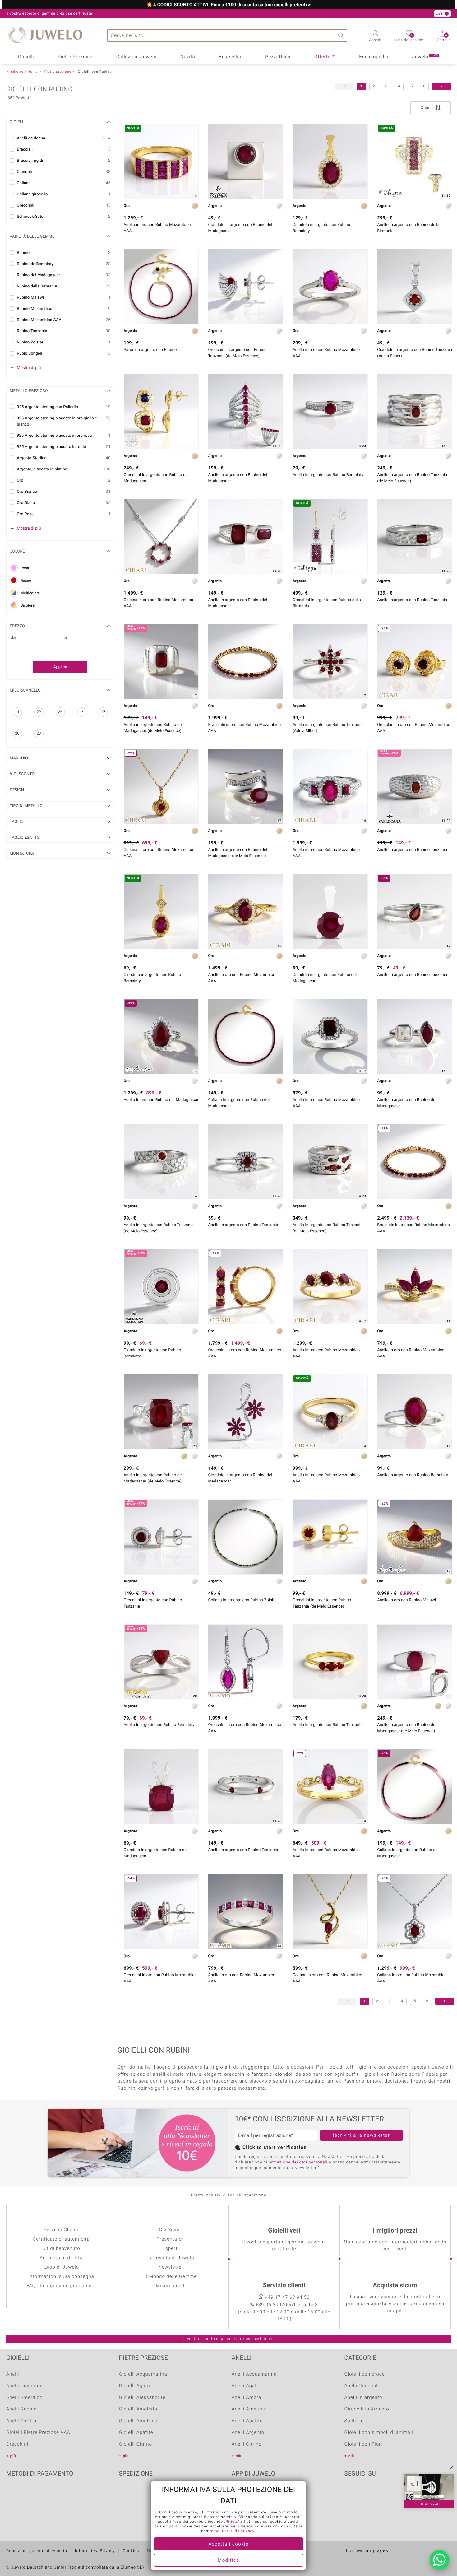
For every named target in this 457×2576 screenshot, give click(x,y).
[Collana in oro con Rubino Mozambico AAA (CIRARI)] (161, 537)
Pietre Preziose (75, 57)
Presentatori (171, 2239)
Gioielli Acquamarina (143, 2374)
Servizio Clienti (61, 2230)
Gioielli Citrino (136, 2444)
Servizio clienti (284, 2286)
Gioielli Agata (135, 2386)
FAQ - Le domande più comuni (61, 2286)
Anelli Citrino (247, 2444)
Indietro (17, 72)
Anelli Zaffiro (21, 2421)
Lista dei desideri (409, 38)
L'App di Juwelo (61, 2267)
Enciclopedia (374, 57)
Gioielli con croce (365, 2374)
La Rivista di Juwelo (171, 2258)
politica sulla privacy (235, 2531)
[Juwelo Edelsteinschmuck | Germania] (352, 2560)
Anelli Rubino (21, 2409)
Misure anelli (171, 2286)
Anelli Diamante (25, 2386)
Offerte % (325, 57)
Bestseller (230, 57)
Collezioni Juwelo (136, 57)
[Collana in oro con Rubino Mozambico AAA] (330, 1912)
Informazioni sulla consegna (61, 2277)
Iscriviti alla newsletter (362, 2135)
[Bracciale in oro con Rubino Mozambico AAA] (246, 662)
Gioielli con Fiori (363, 2444)
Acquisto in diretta (61, 2258)
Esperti (171, 2249)
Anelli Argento (248, 2433)
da (13, 638)
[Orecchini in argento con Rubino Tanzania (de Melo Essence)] (246, 287)
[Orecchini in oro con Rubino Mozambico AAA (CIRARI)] (246, 1662)
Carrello (444, 38)
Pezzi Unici (278, 57)
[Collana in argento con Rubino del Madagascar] (246, 1037)
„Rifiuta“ (232, 2522)
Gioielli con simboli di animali (379, 2433)
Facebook (351, 2493)
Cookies (131, 2551)
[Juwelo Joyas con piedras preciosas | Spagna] (391, 2560)
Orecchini (17, 2444)
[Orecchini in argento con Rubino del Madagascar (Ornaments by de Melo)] (161, 412)
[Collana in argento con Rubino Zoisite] (246, 1537)
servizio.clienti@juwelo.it (166, 14)
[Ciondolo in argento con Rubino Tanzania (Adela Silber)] (415, 287)
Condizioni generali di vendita (37, 2551)
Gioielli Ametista (138, 2409)
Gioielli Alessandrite (142, 2398)
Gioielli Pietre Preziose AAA (38, 2433)
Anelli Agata (246, 2386)
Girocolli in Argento (367, 2409)
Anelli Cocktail (361, 2386)
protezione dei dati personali (298, 2162)
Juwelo (425, 56)
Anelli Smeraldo (24, 2398)
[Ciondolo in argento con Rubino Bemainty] (330, 161)
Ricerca (341, 35)
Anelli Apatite (247, 2421)
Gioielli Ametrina (138, 2421)
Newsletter (171, 2267)
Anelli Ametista (249, 2409)
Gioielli (26, 57)
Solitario (354, 2421)
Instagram (382, 2493)
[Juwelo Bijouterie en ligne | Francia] (365, 2560)
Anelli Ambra (246, 2398)
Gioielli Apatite (136, 2433)
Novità (188, 57)
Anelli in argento (363, 2398)
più (13, 2456)
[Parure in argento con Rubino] (161, 287)
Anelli (13, 2374)
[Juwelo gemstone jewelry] (405, 2560)
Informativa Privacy (95, 2551)
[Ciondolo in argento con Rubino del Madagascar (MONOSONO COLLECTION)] (246, 161)
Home (32, 72)
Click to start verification (275, 2148)
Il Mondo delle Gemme (171, 2277)
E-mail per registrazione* (266, 2135)
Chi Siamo (171, 2230)
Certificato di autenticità (61, 2239)
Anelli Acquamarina (254, 2374)
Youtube (366, 2493)
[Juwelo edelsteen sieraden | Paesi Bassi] (378, 2560)
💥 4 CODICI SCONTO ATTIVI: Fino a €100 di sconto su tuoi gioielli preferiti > (228, 5)
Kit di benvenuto (61, 2249)
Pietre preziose (58, 72)
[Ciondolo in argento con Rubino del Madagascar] (330, 912)
